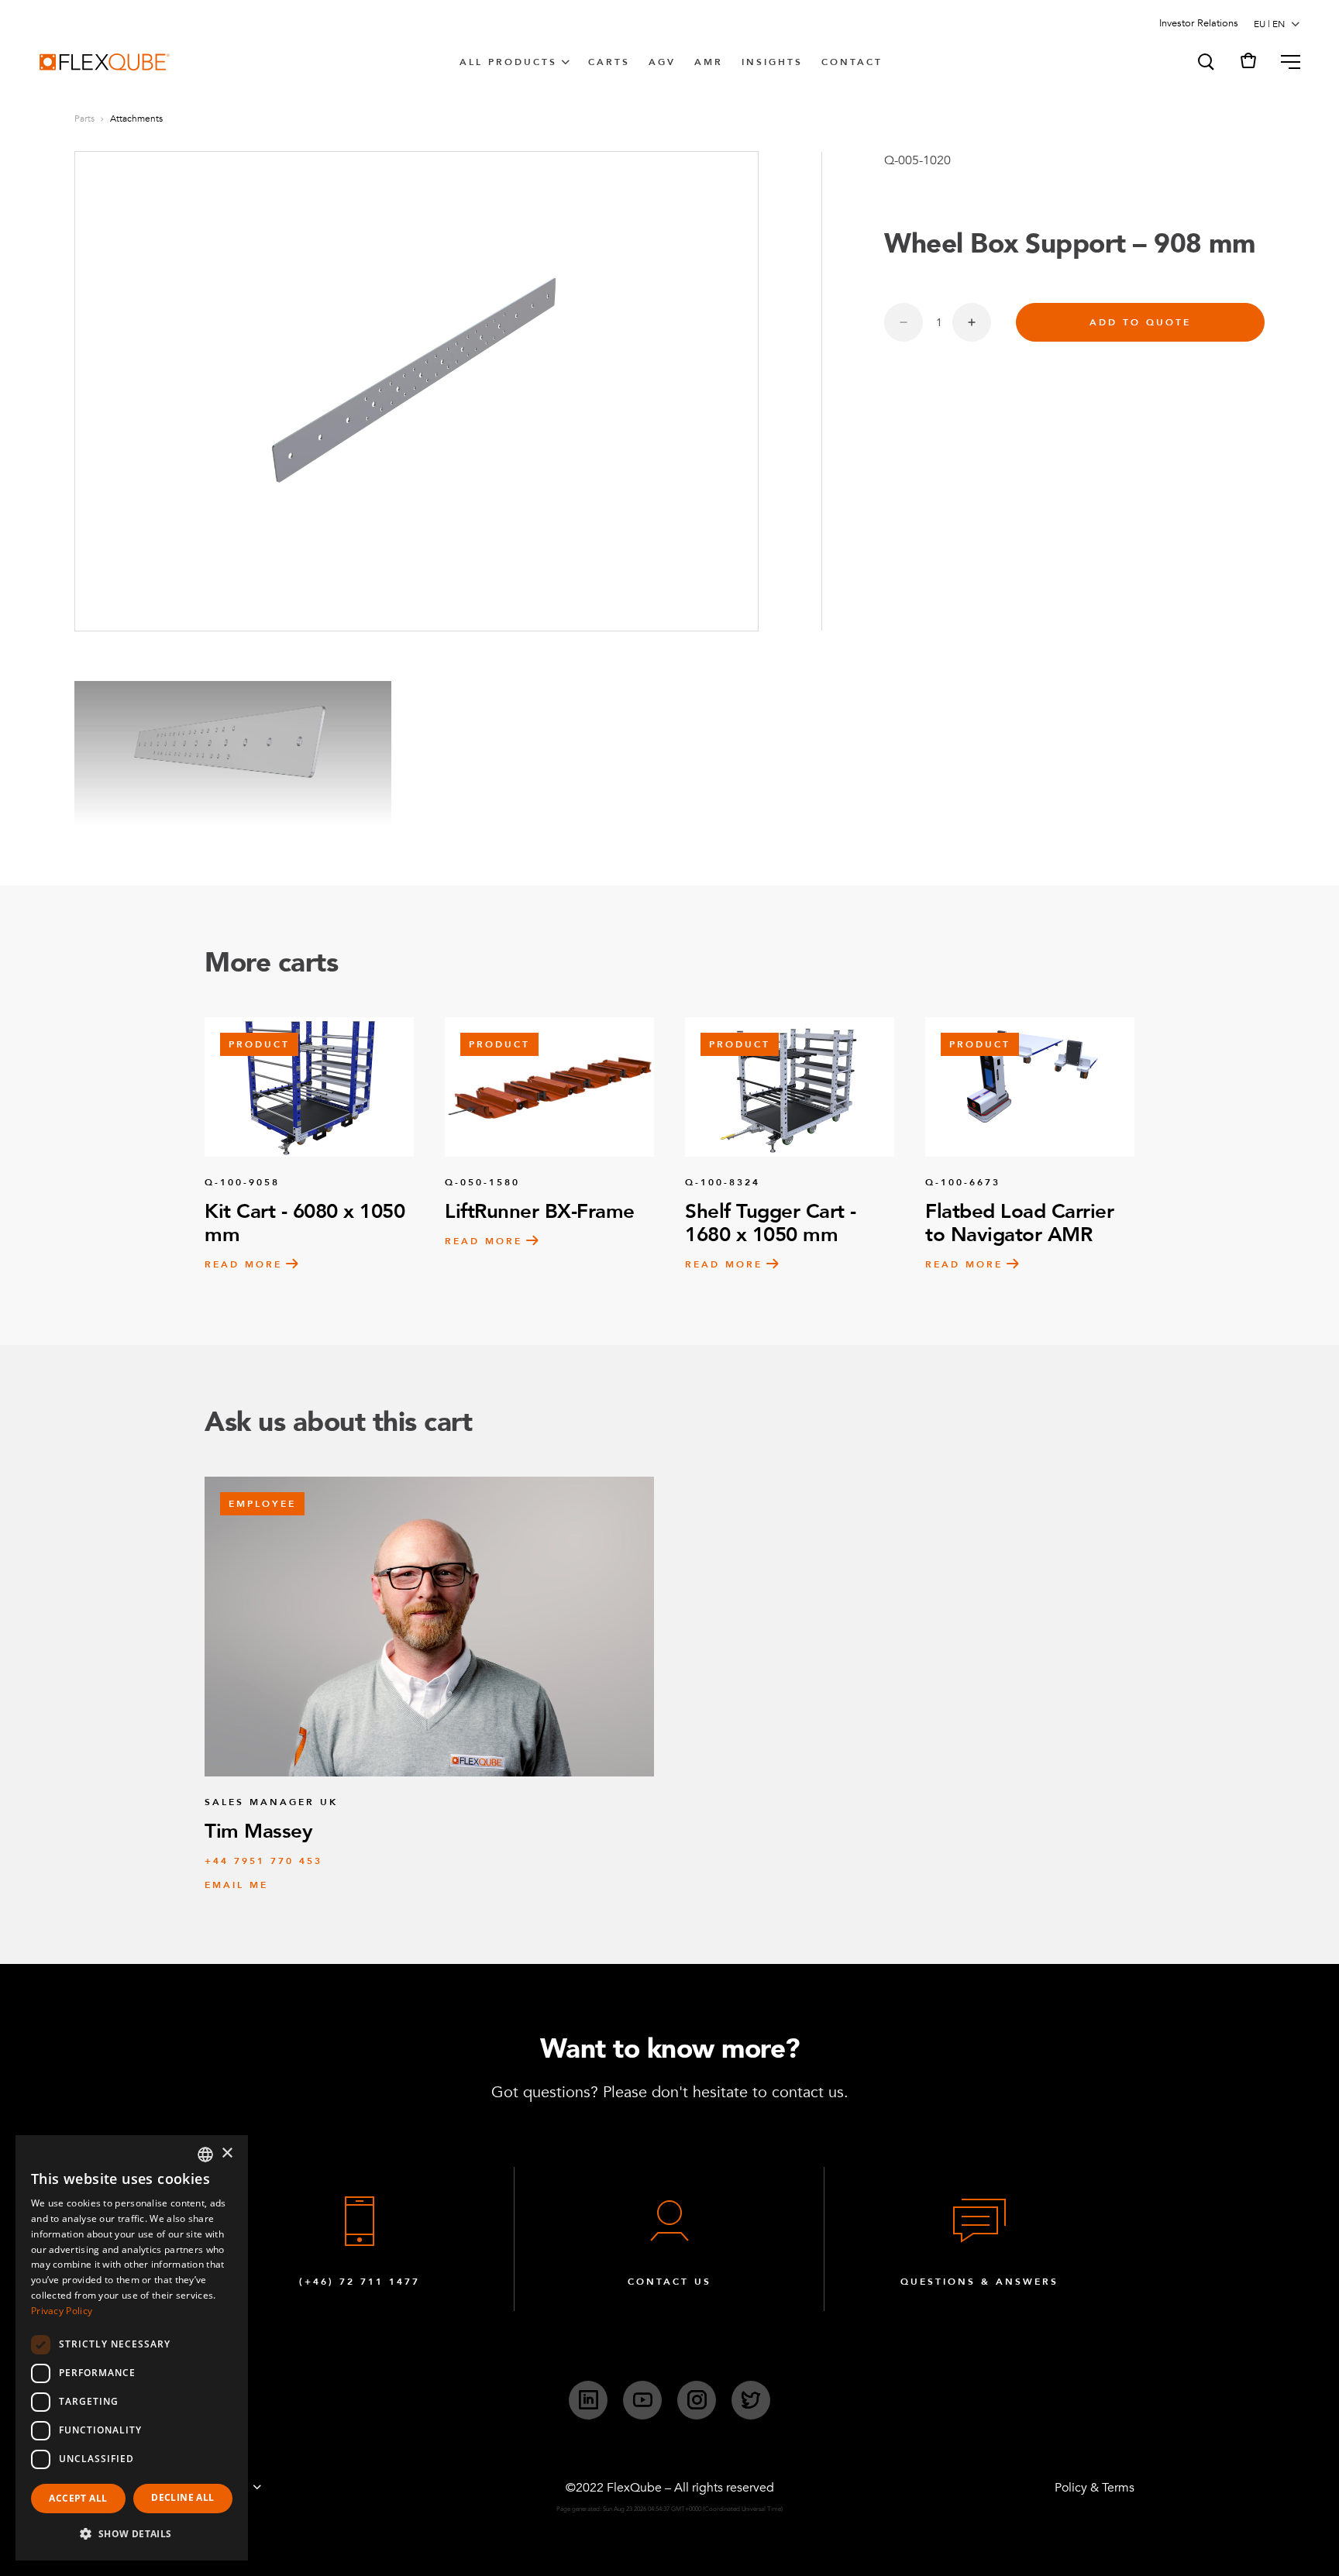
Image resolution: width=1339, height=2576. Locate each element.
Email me (236, 1885)
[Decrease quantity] (904, 322)
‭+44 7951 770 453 (263, 1861)
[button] (1205, 62)
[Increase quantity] (972, 322)
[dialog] (132, 2348)
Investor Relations (1199, 23)
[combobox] (205, 2155)
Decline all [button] (182, 2497)
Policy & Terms (1095, 2488)
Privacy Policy (62, 2311)
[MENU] (1284, 62)
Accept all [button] (78, 2498)
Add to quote (1140, 322)
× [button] (227, 2153)
